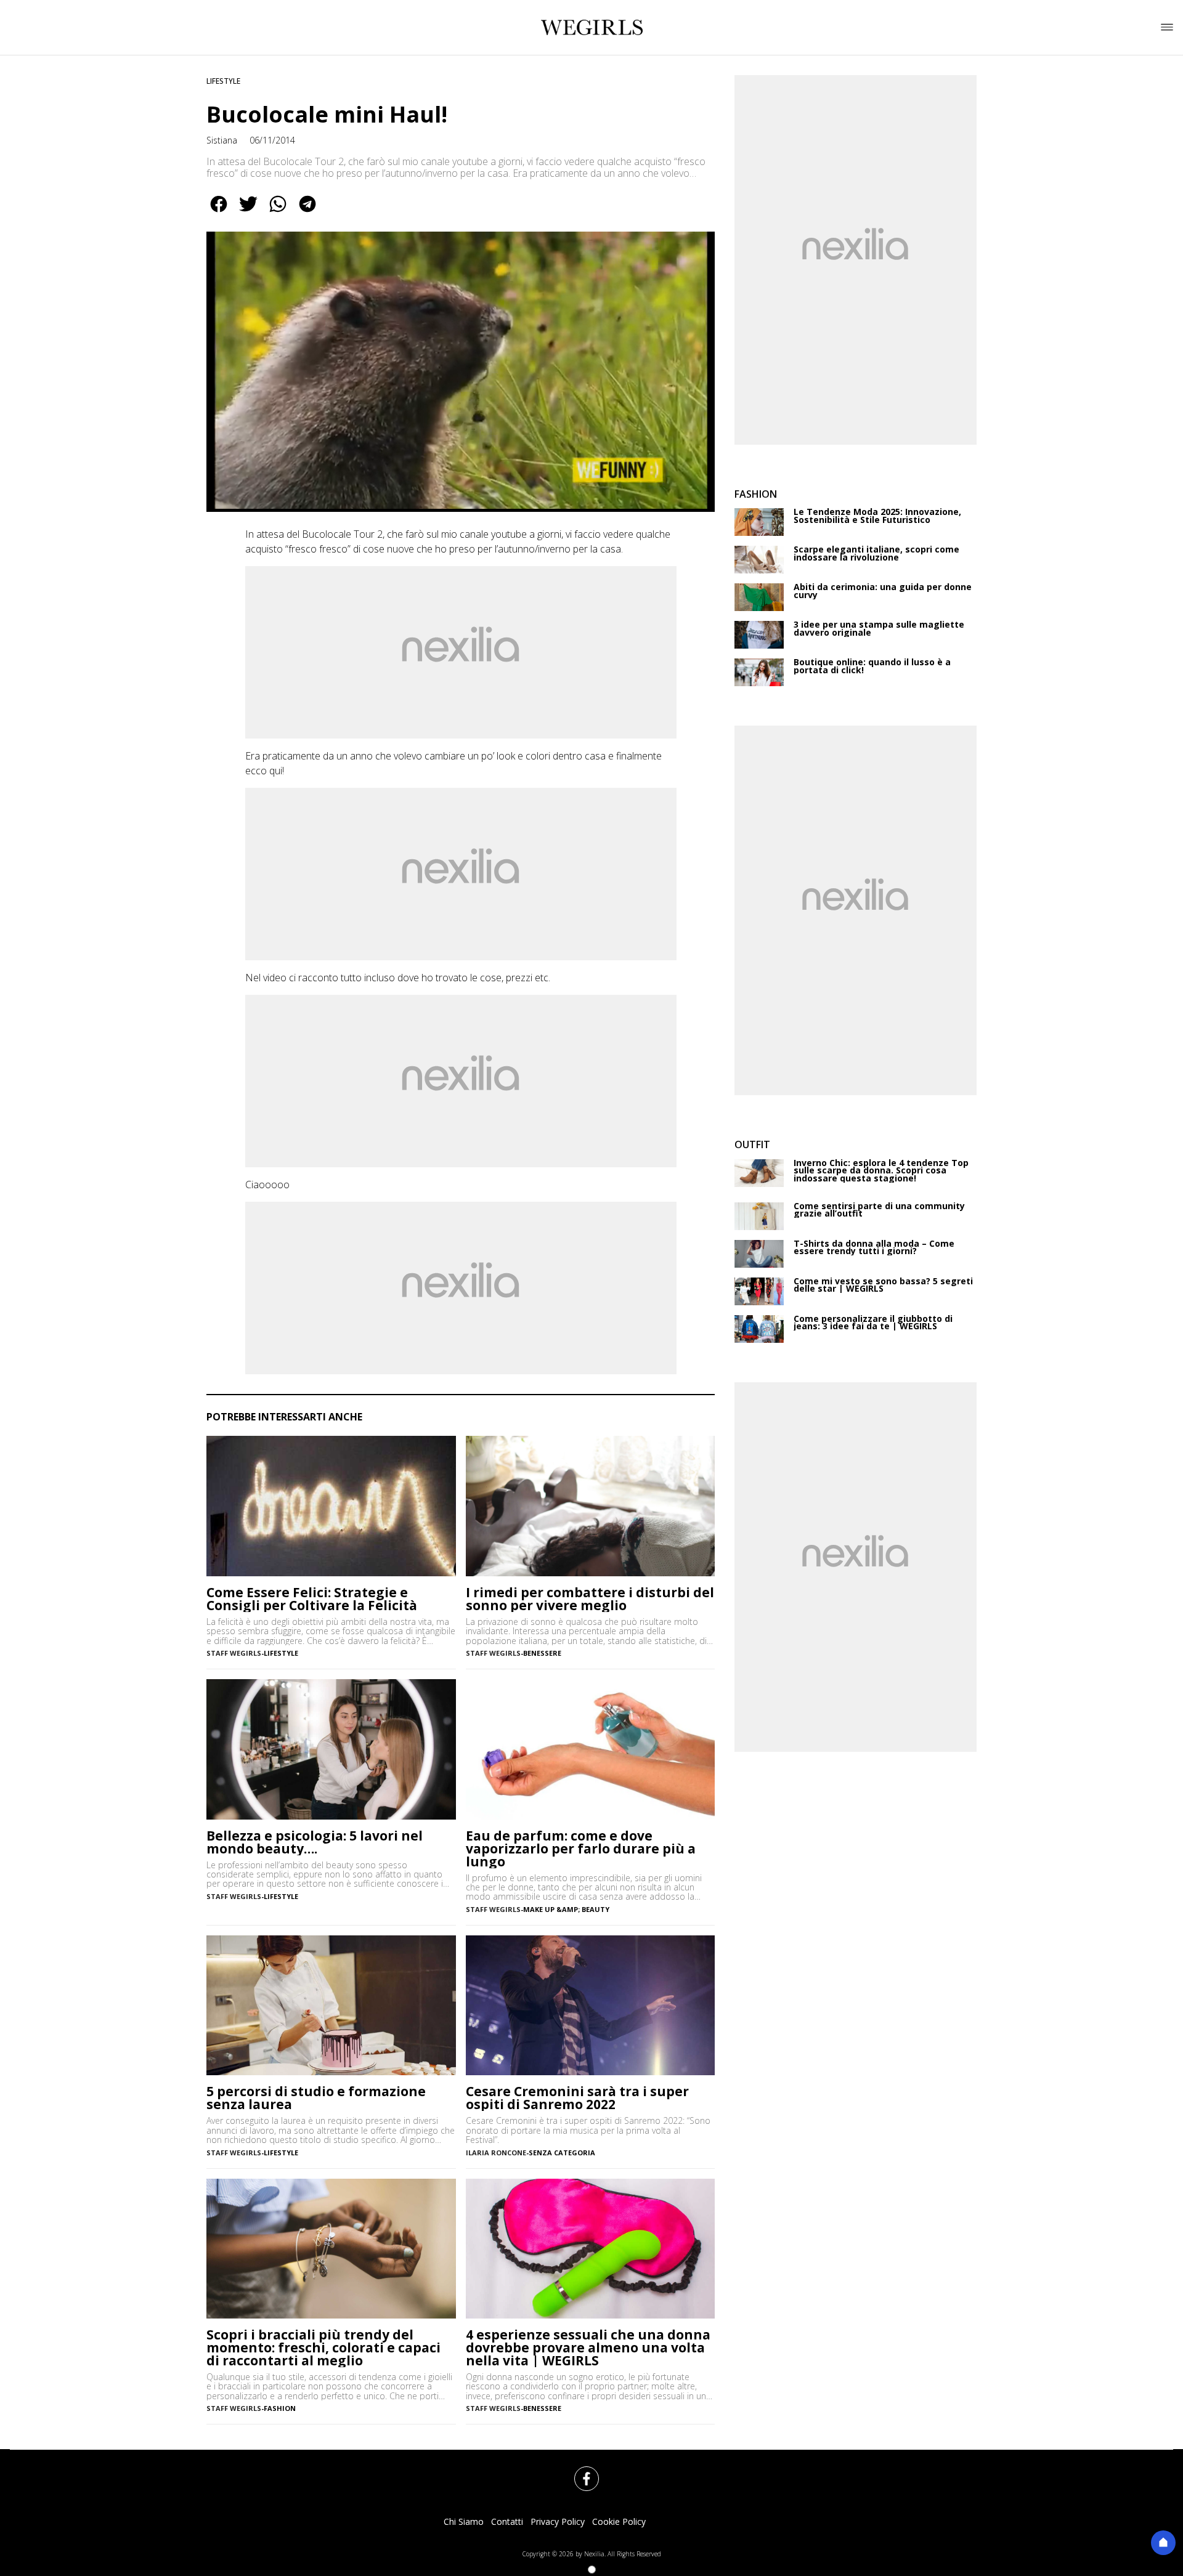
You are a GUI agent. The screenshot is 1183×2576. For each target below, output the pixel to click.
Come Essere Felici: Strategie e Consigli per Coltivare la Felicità (312, 1599)
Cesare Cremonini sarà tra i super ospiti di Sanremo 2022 (577, 2098)
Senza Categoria (562, 2153)
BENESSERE (542, 1653)
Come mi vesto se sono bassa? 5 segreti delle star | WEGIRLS (883, 1285)
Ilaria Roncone (496, 2153)
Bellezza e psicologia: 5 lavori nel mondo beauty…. (315, 1842)
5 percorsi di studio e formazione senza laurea (316, 2098)
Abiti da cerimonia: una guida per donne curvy (883, 591)
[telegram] (307, 213)
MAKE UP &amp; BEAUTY (566, 1909)
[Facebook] (579, 2471)
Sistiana (222, 140)
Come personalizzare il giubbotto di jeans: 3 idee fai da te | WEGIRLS (873, 1323)
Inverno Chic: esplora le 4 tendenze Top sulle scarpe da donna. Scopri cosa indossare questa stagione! (881, 1171)
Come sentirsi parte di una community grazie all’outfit (879, 1210)
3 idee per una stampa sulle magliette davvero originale (879, 629)
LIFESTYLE (223, 81)
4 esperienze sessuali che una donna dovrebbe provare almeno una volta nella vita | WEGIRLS (588, 2348)
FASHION (280, 2408)
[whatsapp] (278, 213)
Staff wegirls (234, 1653)
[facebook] (219, 213)
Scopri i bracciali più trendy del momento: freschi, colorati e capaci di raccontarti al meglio (323, 2348)
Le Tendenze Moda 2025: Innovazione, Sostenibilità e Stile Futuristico (877, 516)
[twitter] (248, 213)
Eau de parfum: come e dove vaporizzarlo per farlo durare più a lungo (581, 1849)
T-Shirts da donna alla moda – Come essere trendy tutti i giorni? (874, 1248)
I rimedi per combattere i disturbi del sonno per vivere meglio (590, 1599)
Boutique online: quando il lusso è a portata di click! (872, 666)
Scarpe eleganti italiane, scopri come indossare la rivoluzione (876, 553)
